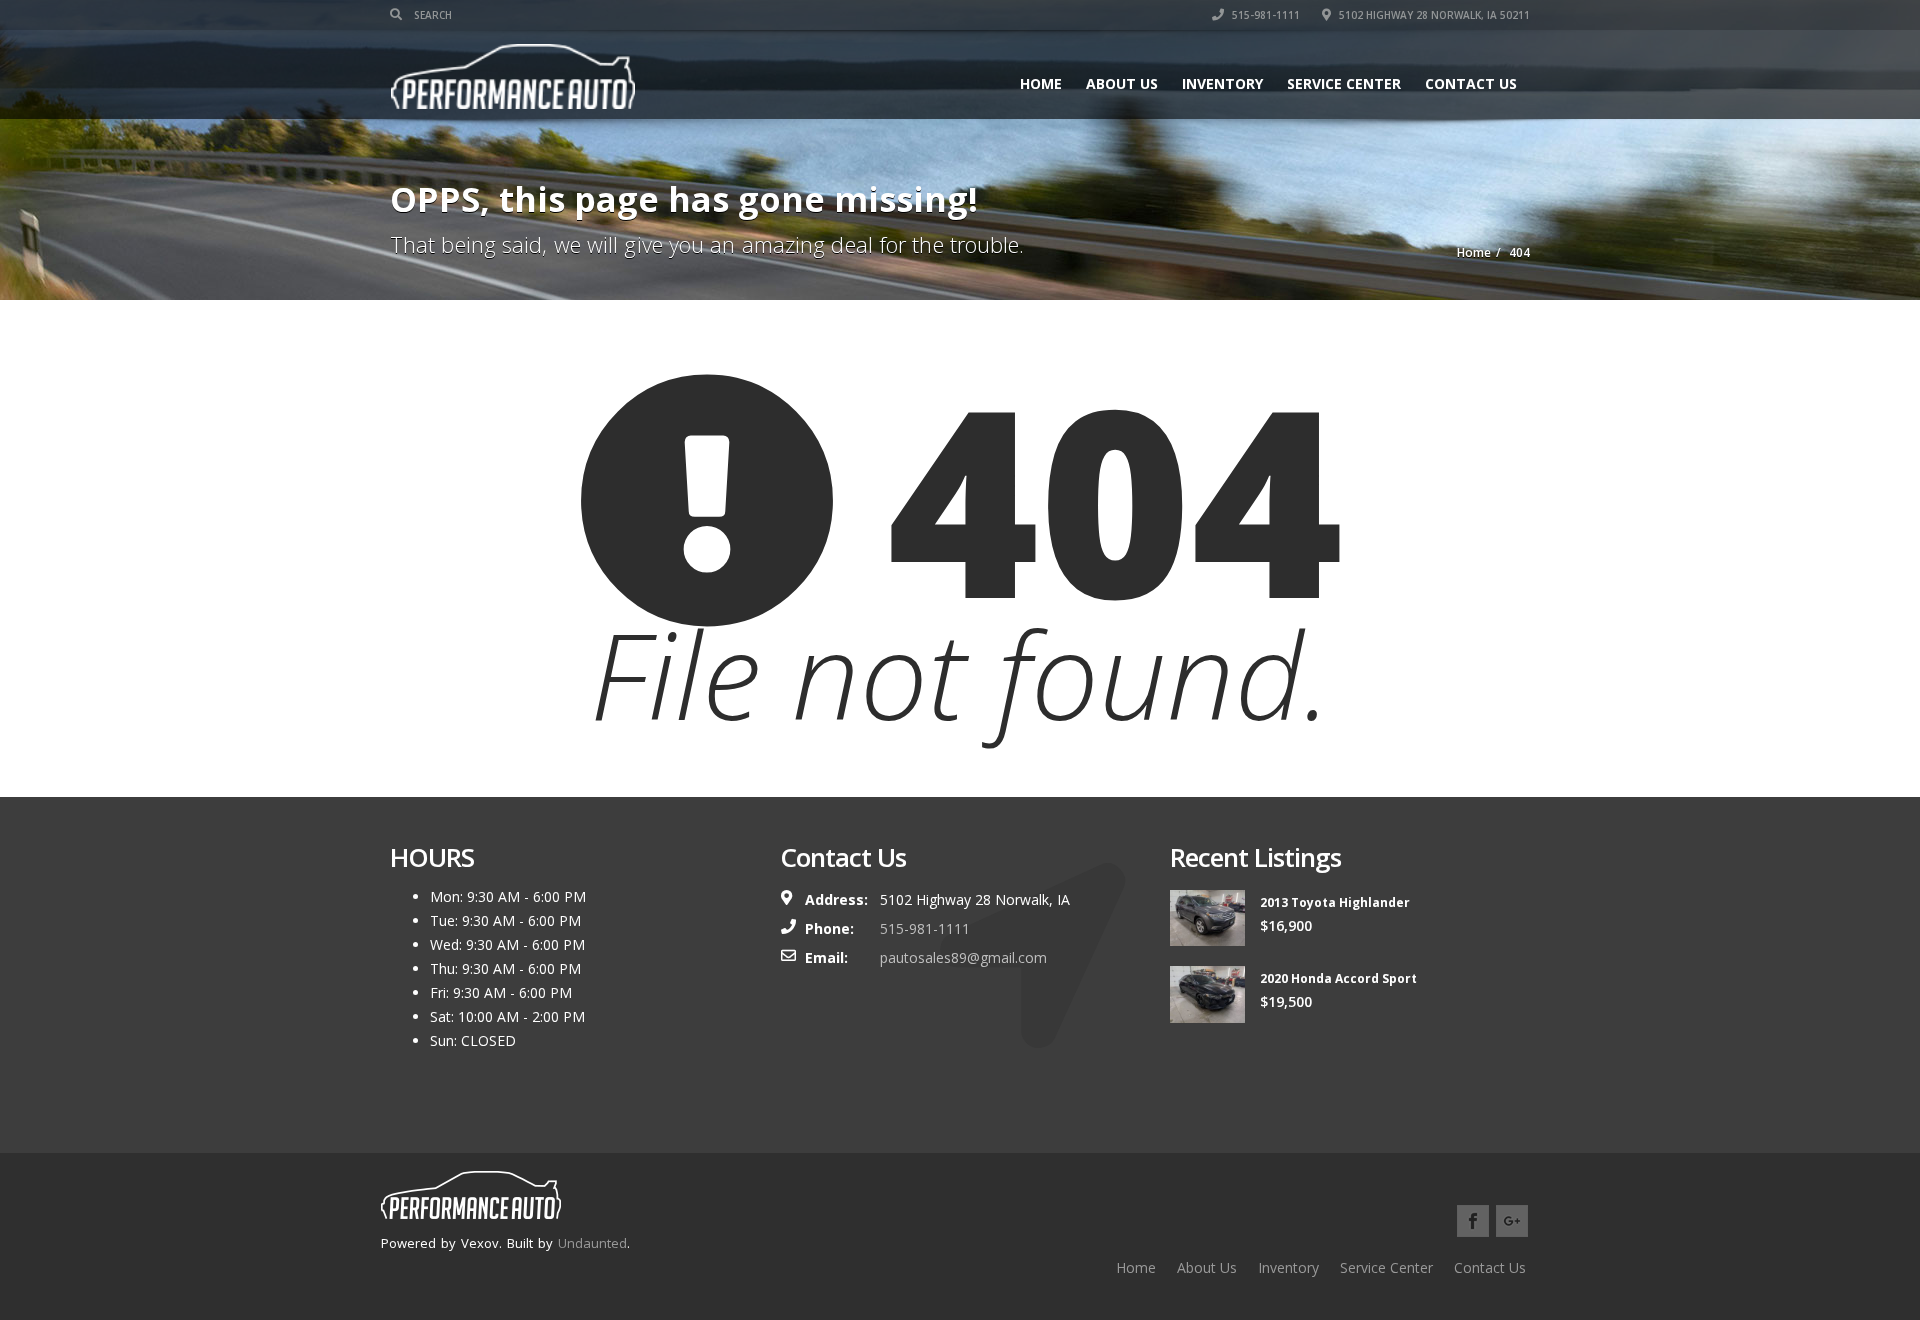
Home (1041, 83)
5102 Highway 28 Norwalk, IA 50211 (1433, 15)
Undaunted (592, 1243)
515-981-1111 (1264, 15)
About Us (1122, 83)
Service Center (1344, 83)
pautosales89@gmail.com (963, 957)
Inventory (1222, 83)
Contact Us (1471, 83)
